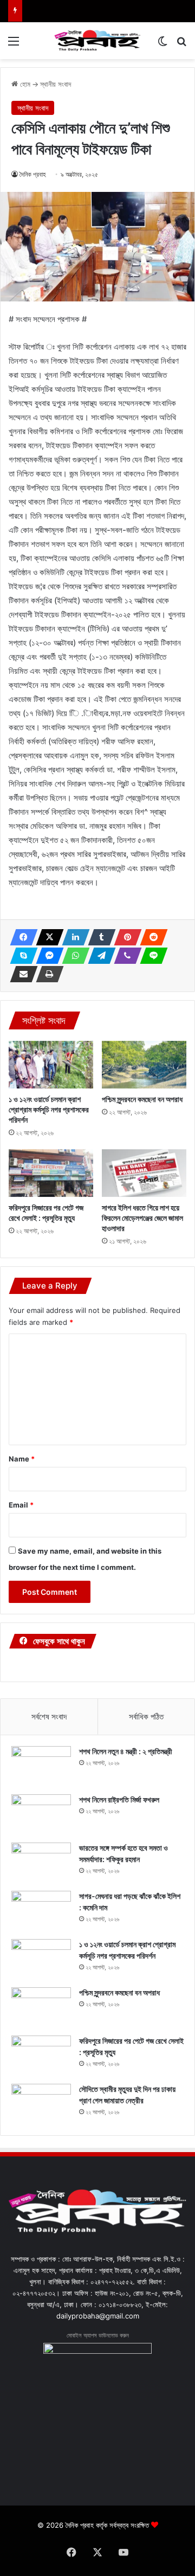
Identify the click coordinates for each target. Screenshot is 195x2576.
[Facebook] (21, 937)
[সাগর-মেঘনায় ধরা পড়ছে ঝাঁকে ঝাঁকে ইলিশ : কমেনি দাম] (41, 1911)
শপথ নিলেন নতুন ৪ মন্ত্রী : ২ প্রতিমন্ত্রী (126, 1751)
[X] (47, 937)
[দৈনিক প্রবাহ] (97, 41)
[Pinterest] (125, 937)
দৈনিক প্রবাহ (33, 174)
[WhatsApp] (73, 956)
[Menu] (14, 45)
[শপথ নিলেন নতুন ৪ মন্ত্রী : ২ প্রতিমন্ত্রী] (41, 1766)
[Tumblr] (99, 937)
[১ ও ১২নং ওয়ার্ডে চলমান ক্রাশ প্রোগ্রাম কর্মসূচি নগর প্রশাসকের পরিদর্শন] (51, 1065)
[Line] (151, 956)
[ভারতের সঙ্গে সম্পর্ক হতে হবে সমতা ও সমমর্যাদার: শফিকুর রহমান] (41, 1863)
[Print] (47, 974)
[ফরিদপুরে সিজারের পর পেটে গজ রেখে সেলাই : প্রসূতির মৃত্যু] (51, 1173)
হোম (24, 84)
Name (22, 1459)
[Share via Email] (21, 974)
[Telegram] (99, 956)
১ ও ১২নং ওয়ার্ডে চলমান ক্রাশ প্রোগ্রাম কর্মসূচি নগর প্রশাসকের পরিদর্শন (49, 1109)
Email (21, 1505)
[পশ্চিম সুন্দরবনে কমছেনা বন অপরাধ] (144, 1065)
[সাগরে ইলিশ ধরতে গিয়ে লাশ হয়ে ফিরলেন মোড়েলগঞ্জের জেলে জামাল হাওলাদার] (144, 1173)
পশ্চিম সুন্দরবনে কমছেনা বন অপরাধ (142, 1099)
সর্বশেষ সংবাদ (49, 1717)
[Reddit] (151, 937)
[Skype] (21, 956)
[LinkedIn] (73, 937)
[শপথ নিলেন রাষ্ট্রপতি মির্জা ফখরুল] (41, 1815)
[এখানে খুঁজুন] (181, 45)
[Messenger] (47, 956)
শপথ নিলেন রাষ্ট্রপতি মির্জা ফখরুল (119, 1799)
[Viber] (125, 956)
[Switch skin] (162, 45)
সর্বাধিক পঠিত (146, 1717)
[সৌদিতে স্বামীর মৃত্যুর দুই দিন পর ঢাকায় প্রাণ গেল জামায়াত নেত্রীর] (41, 2104)
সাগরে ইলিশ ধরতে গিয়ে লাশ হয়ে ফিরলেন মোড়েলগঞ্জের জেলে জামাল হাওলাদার (142, 1218)
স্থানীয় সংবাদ (56, 84)
